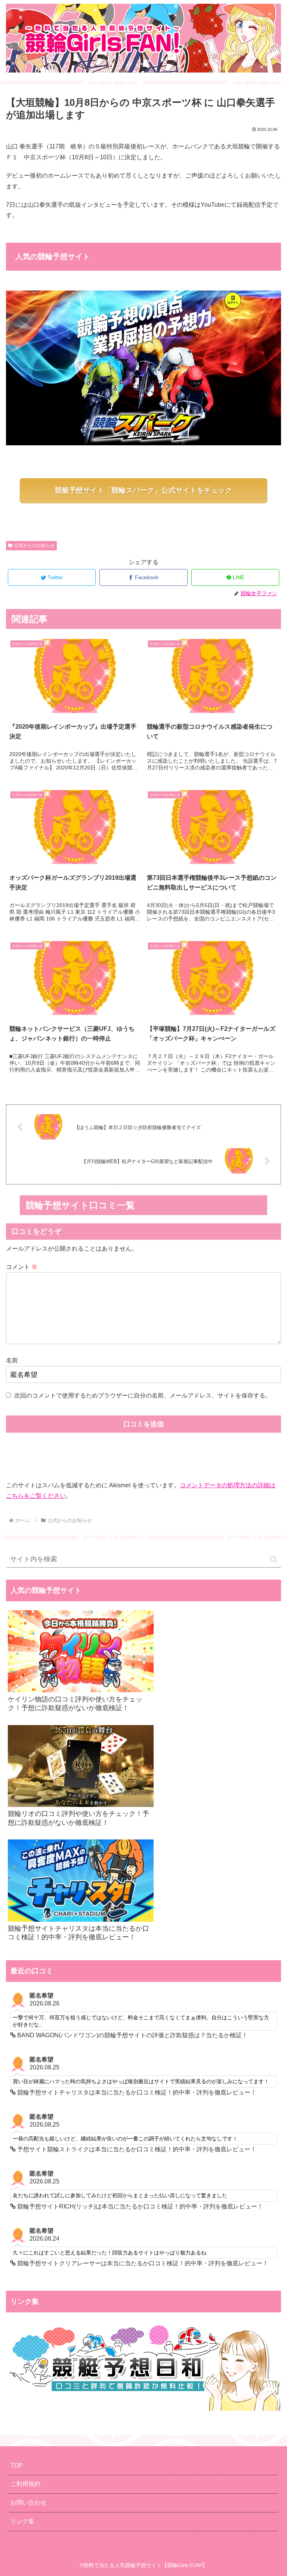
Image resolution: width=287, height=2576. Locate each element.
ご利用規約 (25, 2484)
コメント (22, 1267)
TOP (17, 2466)
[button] (273, 1559)
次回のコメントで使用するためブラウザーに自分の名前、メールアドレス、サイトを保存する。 (143, 1395)
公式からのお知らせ (34, 545)
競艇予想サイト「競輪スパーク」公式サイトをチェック (143, 490)
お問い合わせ (28, 2503)
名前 (12, 1360)
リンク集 (22, 2521)
